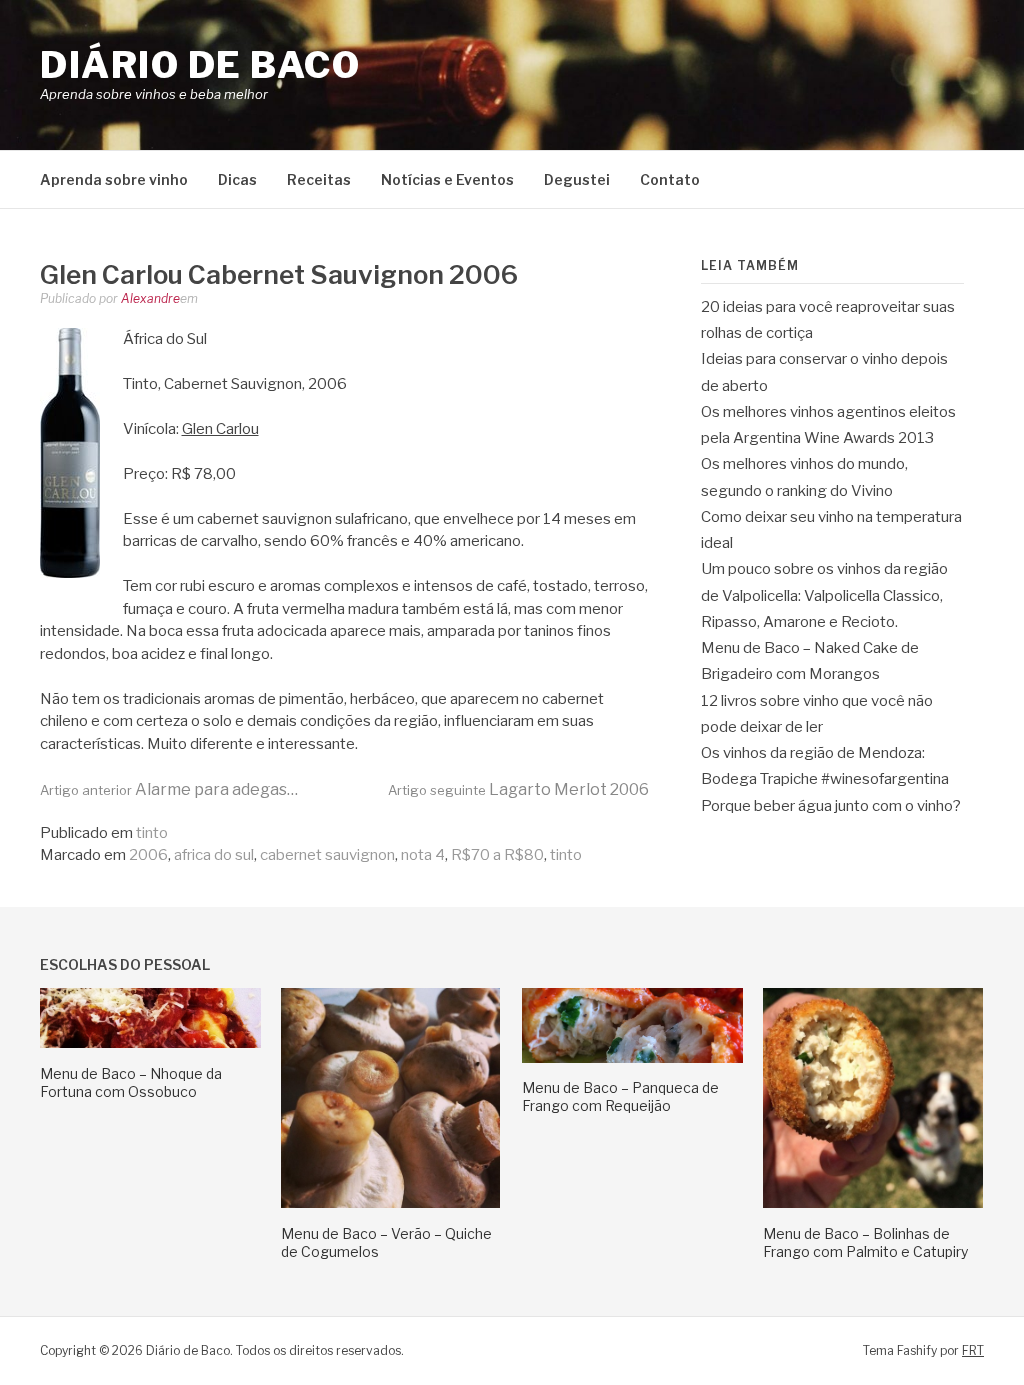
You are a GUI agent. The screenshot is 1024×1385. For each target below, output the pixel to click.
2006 (148, 855)
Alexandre (150, 298)
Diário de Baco (200, 65)
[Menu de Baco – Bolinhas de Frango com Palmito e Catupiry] (873, 1203)
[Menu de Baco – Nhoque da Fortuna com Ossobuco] (150, 1043)
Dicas (237, 179)
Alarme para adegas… (169, 789)
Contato (670, 179)
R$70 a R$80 (497, 855)
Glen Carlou (220, 429)
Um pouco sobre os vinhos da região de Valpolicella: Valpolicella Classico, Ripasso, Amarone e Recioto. (824, 595)
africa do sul (214, 855)
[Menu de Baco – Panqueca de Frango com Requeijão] (632, 1058)
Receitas (319, 179)
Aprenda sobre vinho (114, 179)
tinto (152, 833)
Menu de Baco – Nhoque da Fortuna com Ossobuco (131, 1082)
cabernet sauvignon (327, 855)
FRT (973, 1350)
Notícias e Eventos (447, 179)
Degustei (577, 179)
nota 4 (423, 855)
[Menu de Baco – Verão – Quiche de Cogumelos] (390, 1203)
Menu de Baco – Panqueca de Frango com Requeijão (620, 1096)
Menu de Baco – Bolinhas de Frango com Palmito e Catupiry (865, 1242)
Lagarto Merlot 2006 (518, 789)
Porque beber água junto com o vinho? (831, 806)
